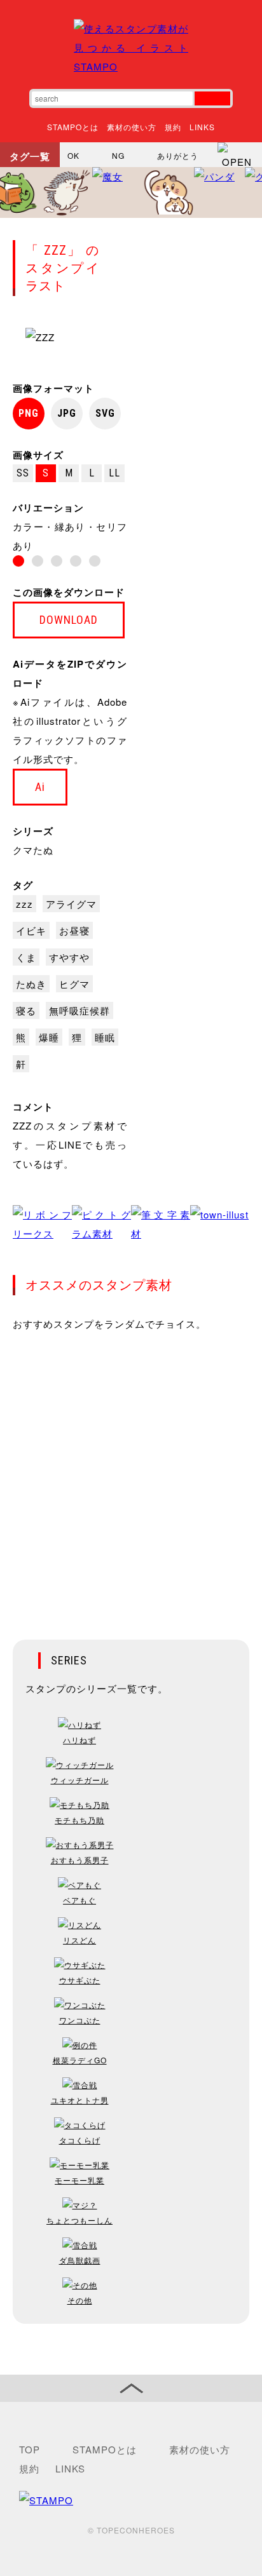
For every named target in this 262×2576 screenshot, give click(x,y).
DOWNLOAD (69, 620)
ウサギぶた (80, 1980)
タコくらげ (80, 2140)
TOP (30, 2449)
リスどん (79, 1940)
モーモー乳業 (79, 2180)
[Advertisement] (131, 1477)
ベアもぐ (79, 1900)
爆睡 (49, 1037)
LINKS (202, 127)
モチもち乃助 (79, 1820)
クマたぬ (33, 850)
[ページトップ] (131, 2388)
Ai (40, 787)
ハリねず (79, 1740)
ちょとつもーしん (79, 2220)
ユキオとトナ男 (80, 2100)
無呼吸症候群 (79, 1010)
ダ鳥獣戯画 (80, 2260)
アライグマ (71, 904)
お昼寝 (74, 930)
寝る (26, 1010)
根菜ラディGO (80, 2060)
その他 (80, 2300)
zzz (24, 904)
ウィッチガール (80, 1780)
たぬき (31, 984)
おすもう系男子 (80, 1860)
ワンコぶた (80, 2020)
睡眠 (105, 1037)
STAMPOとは (73, 127)
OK (73, 155)
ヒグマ (74, 984)
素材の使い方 (132, 127)
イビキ (31, 930)
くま (26, 957)
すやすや (69, 957)
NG (118, 155)
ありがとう (178, 155)
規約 (173, 127)
